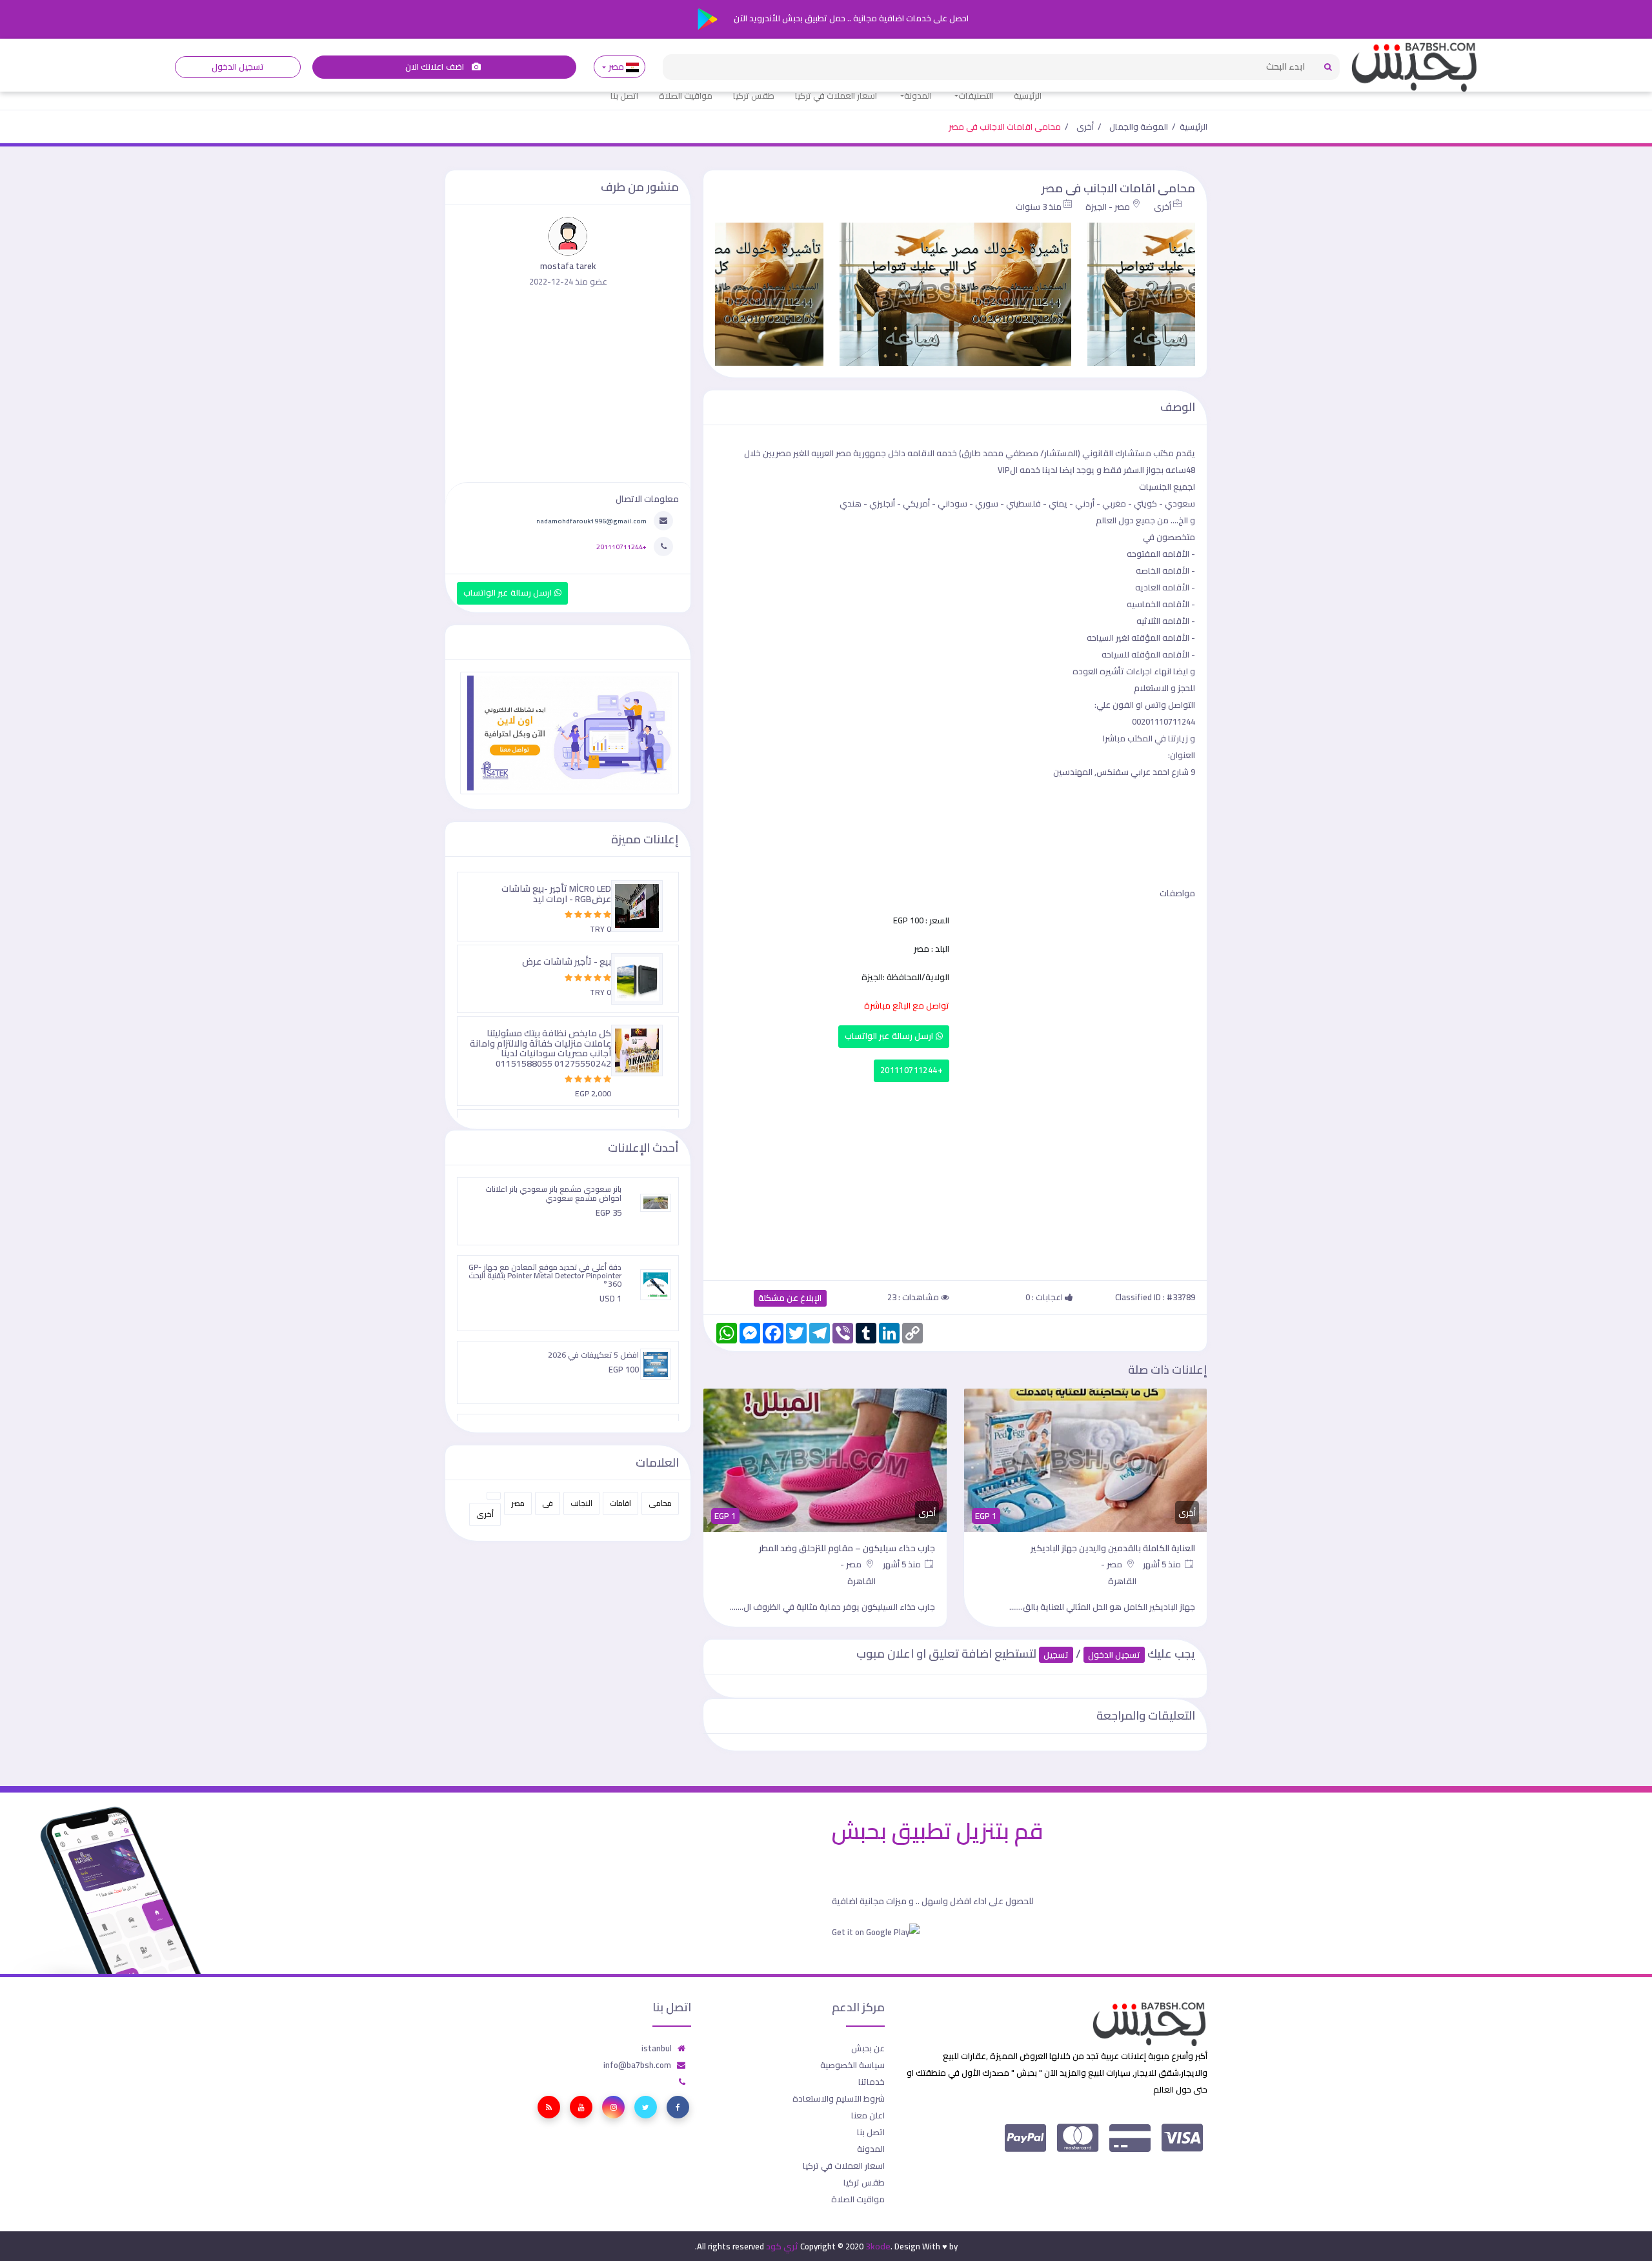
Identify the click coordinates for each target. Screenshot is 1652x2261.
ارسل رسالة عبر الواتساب (890, 1036)
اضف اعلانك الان (436, 67)
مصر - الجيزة (1108, 206)
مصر (616, 67)
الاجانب (581, 1503)
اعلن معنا (868, 2115)
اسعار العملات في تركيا (836, 95)
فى (548, 1503)
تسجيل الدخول (238, 67)
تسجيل (1056, 1655)
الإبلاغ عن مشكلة (790, 1298)
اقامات (620, 1503)
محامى (660, 1503)
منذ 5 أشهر (1163, 1564)
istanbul (657, 2048)
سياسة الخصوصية (852, 2065)
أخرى (1085, 126)
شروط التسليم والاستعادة (839, 2098)
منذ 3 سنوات (1039, 206)
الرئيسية (1028, 95)
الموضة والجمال (1139, 126)
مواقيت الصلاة (686, 95)
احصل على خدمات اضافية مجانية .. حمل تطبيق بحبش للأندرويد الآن (850, 18)
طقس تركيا (754, 95)
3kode (878, 2246)
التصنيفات (976, 95)
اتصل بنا (624, 95)
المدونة (918, 95)
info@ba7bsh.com (637, 2065)
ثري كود (782, 2246)
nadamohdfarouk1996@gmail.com (591, 521)
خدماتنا (871, 2082)
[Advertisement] (955, 1178)
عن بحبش (868, 2048)
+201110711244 (912, 1070)
